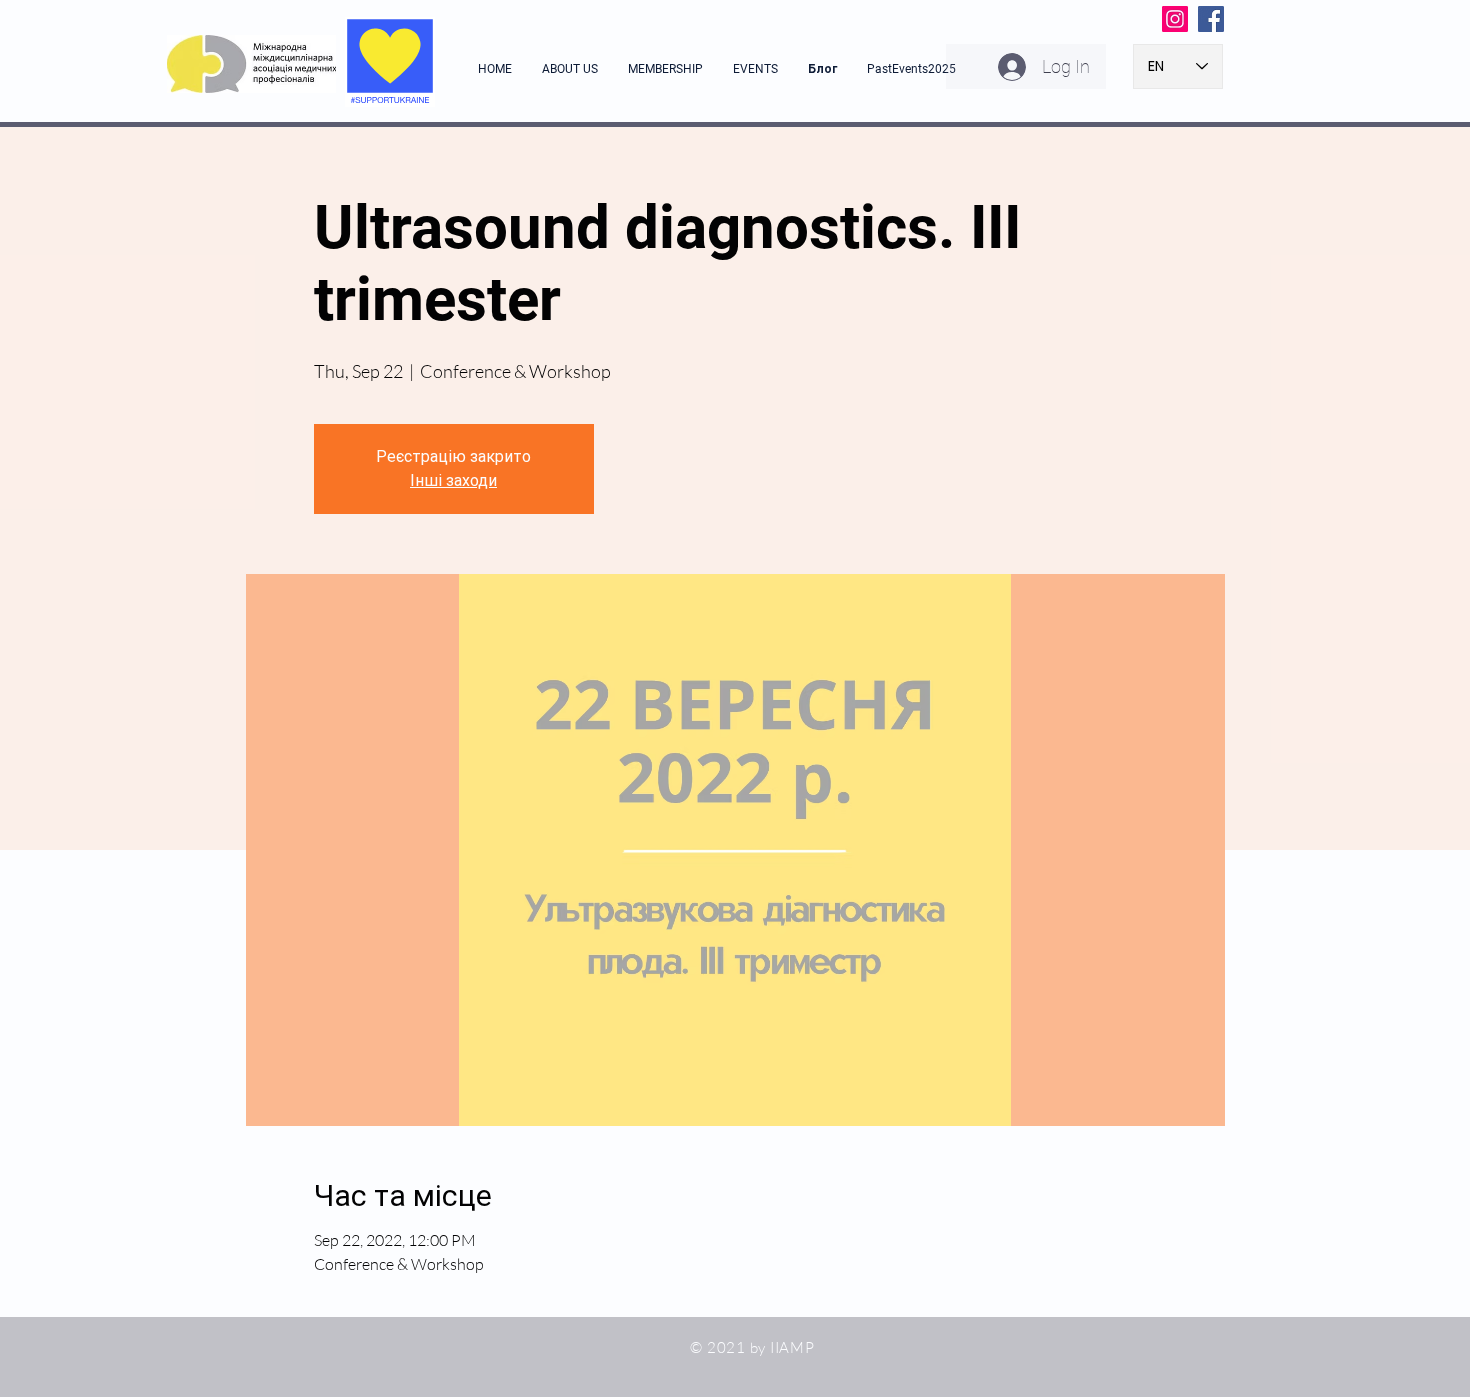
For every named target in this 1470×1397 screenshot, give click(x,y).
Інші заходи (453, 480)
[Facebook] (1211, 19)
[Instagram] (1175, 19)
